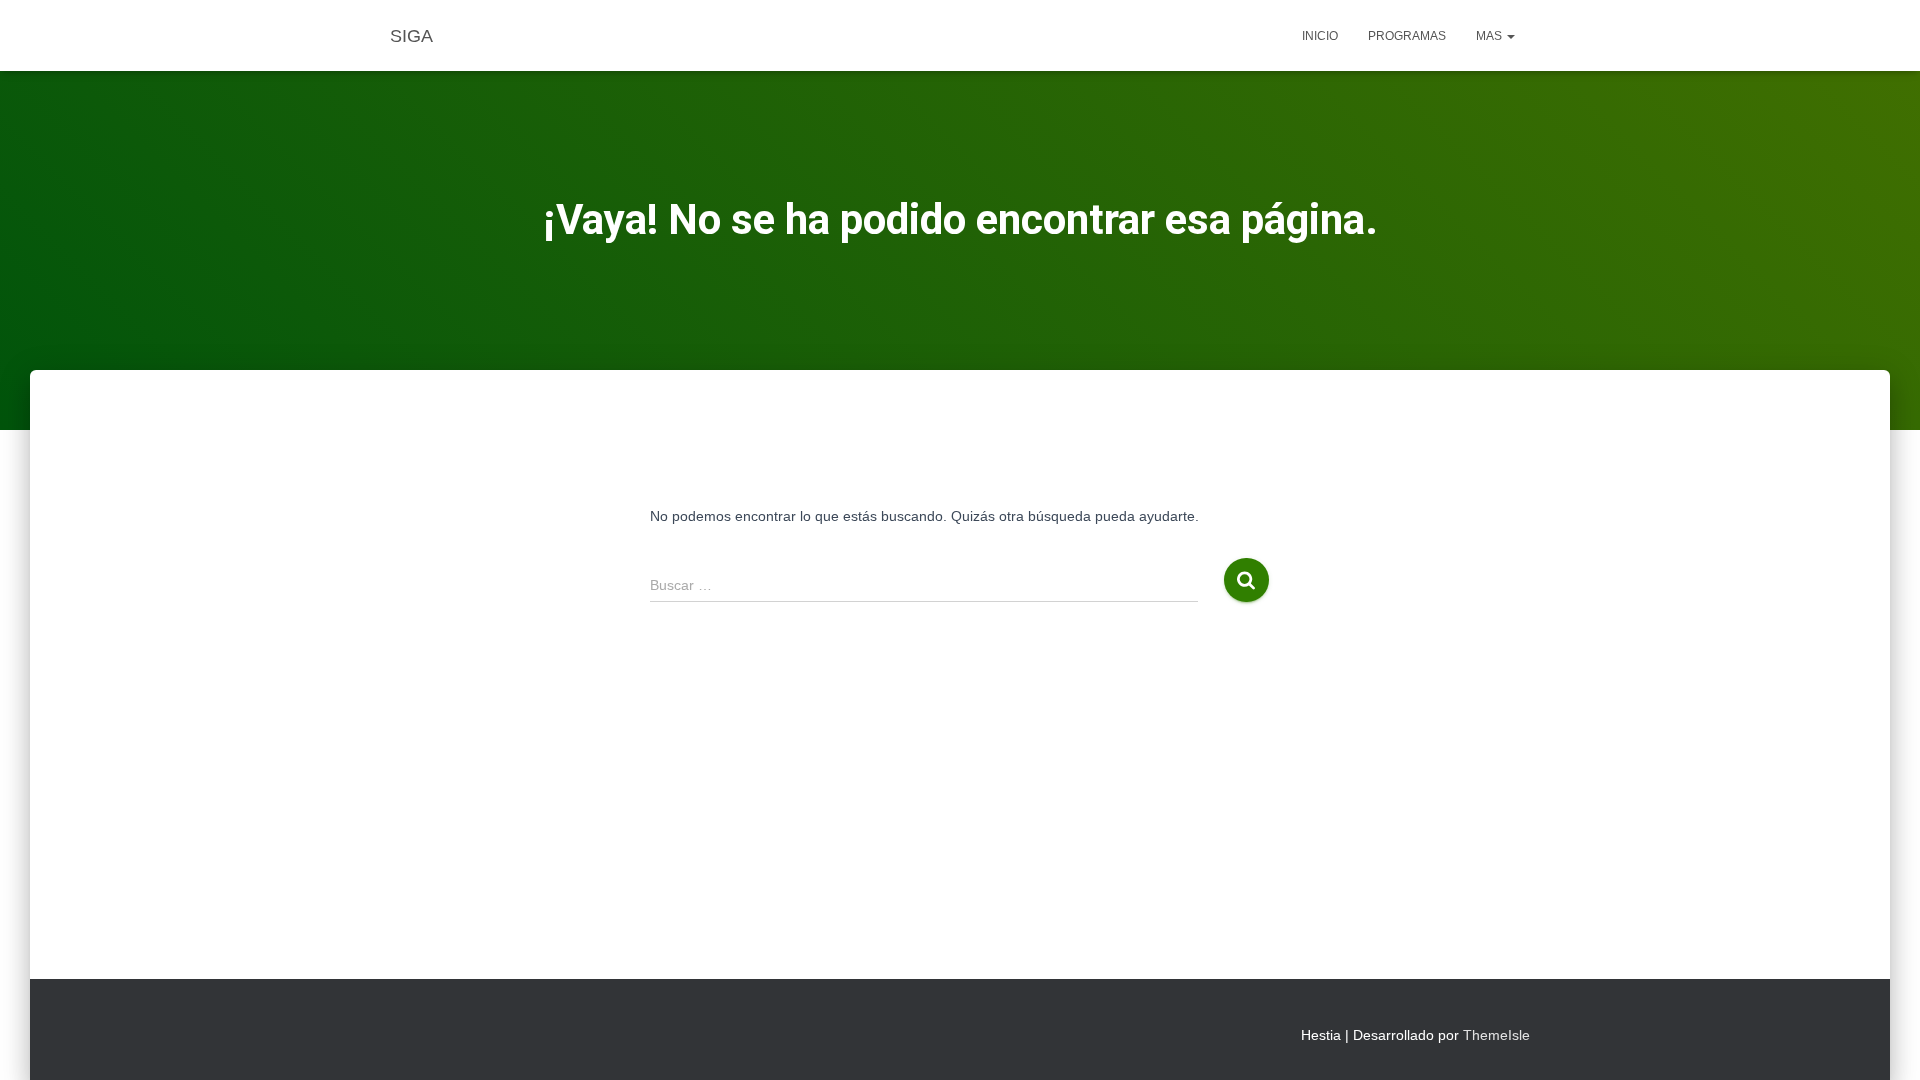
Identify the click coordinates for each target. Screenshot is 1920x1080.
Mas (1490, 36)
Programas (1407, 36)
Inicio (1320, 36)
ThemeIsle (1496, 1035)
